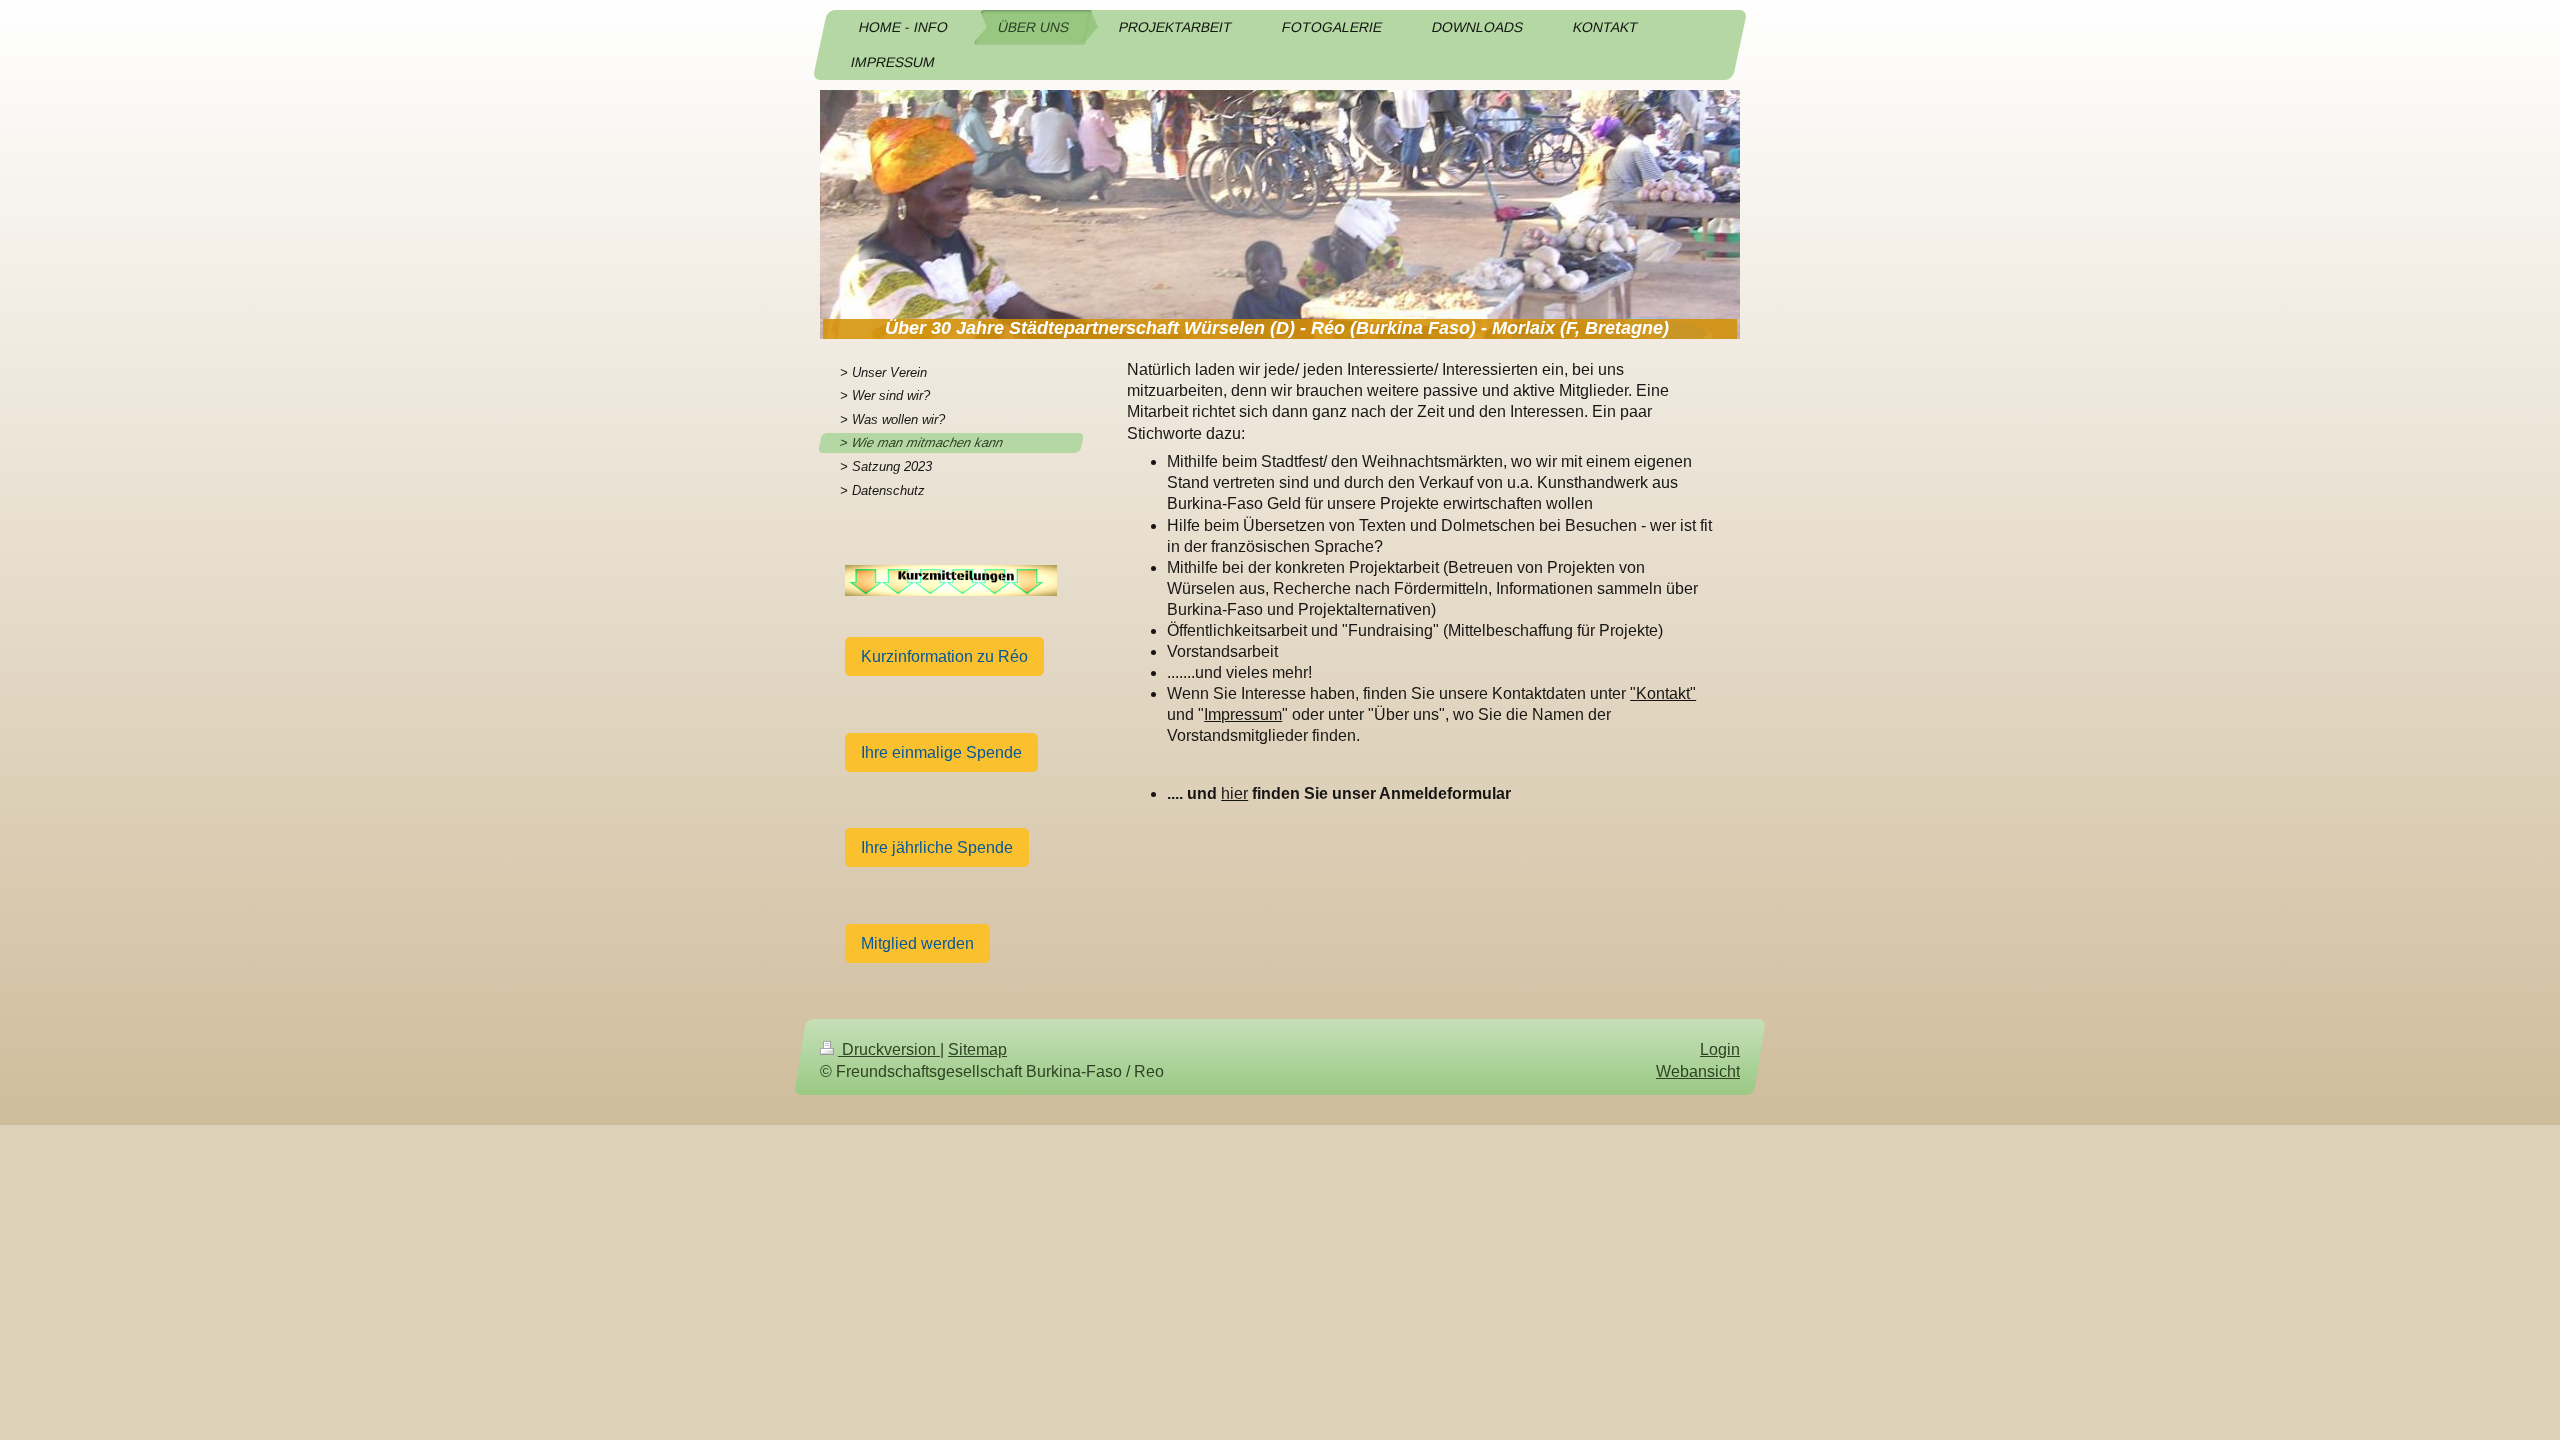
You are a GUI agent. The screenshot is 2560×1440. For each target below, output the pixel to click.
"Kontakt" (1663, 693)
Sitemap (977, 1049)
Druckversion (889, 1049)
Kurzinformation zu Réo (944, 656)
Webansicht (1698, 1071)
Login (1720, 1049)
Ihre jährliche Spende (937, 847)
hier (1234, 793)
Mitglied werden (917, 943)
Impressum (1243, 714)
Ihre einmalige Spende (941, 752)
